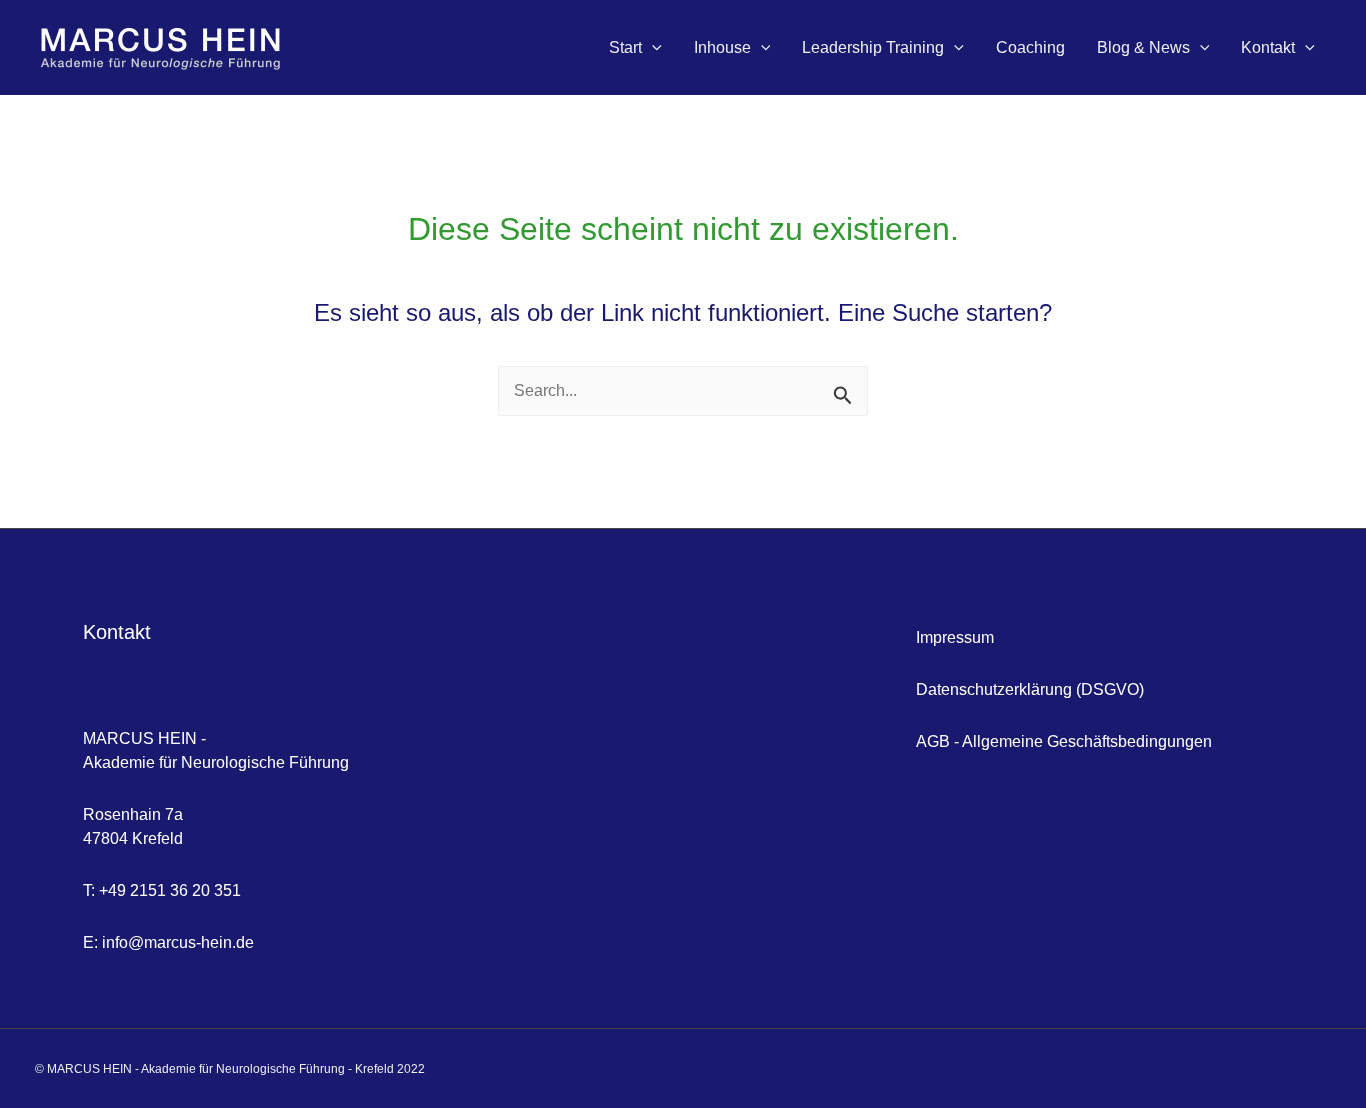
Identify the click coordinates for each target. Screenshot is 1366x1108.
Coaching (1030, 47)
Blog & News (1143, 47)
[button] (652, 48)
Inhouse (722, 47)
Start (625, 47)
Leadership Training (873, 47)
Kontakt (1268, 47)
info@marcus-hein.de (178, 942)
